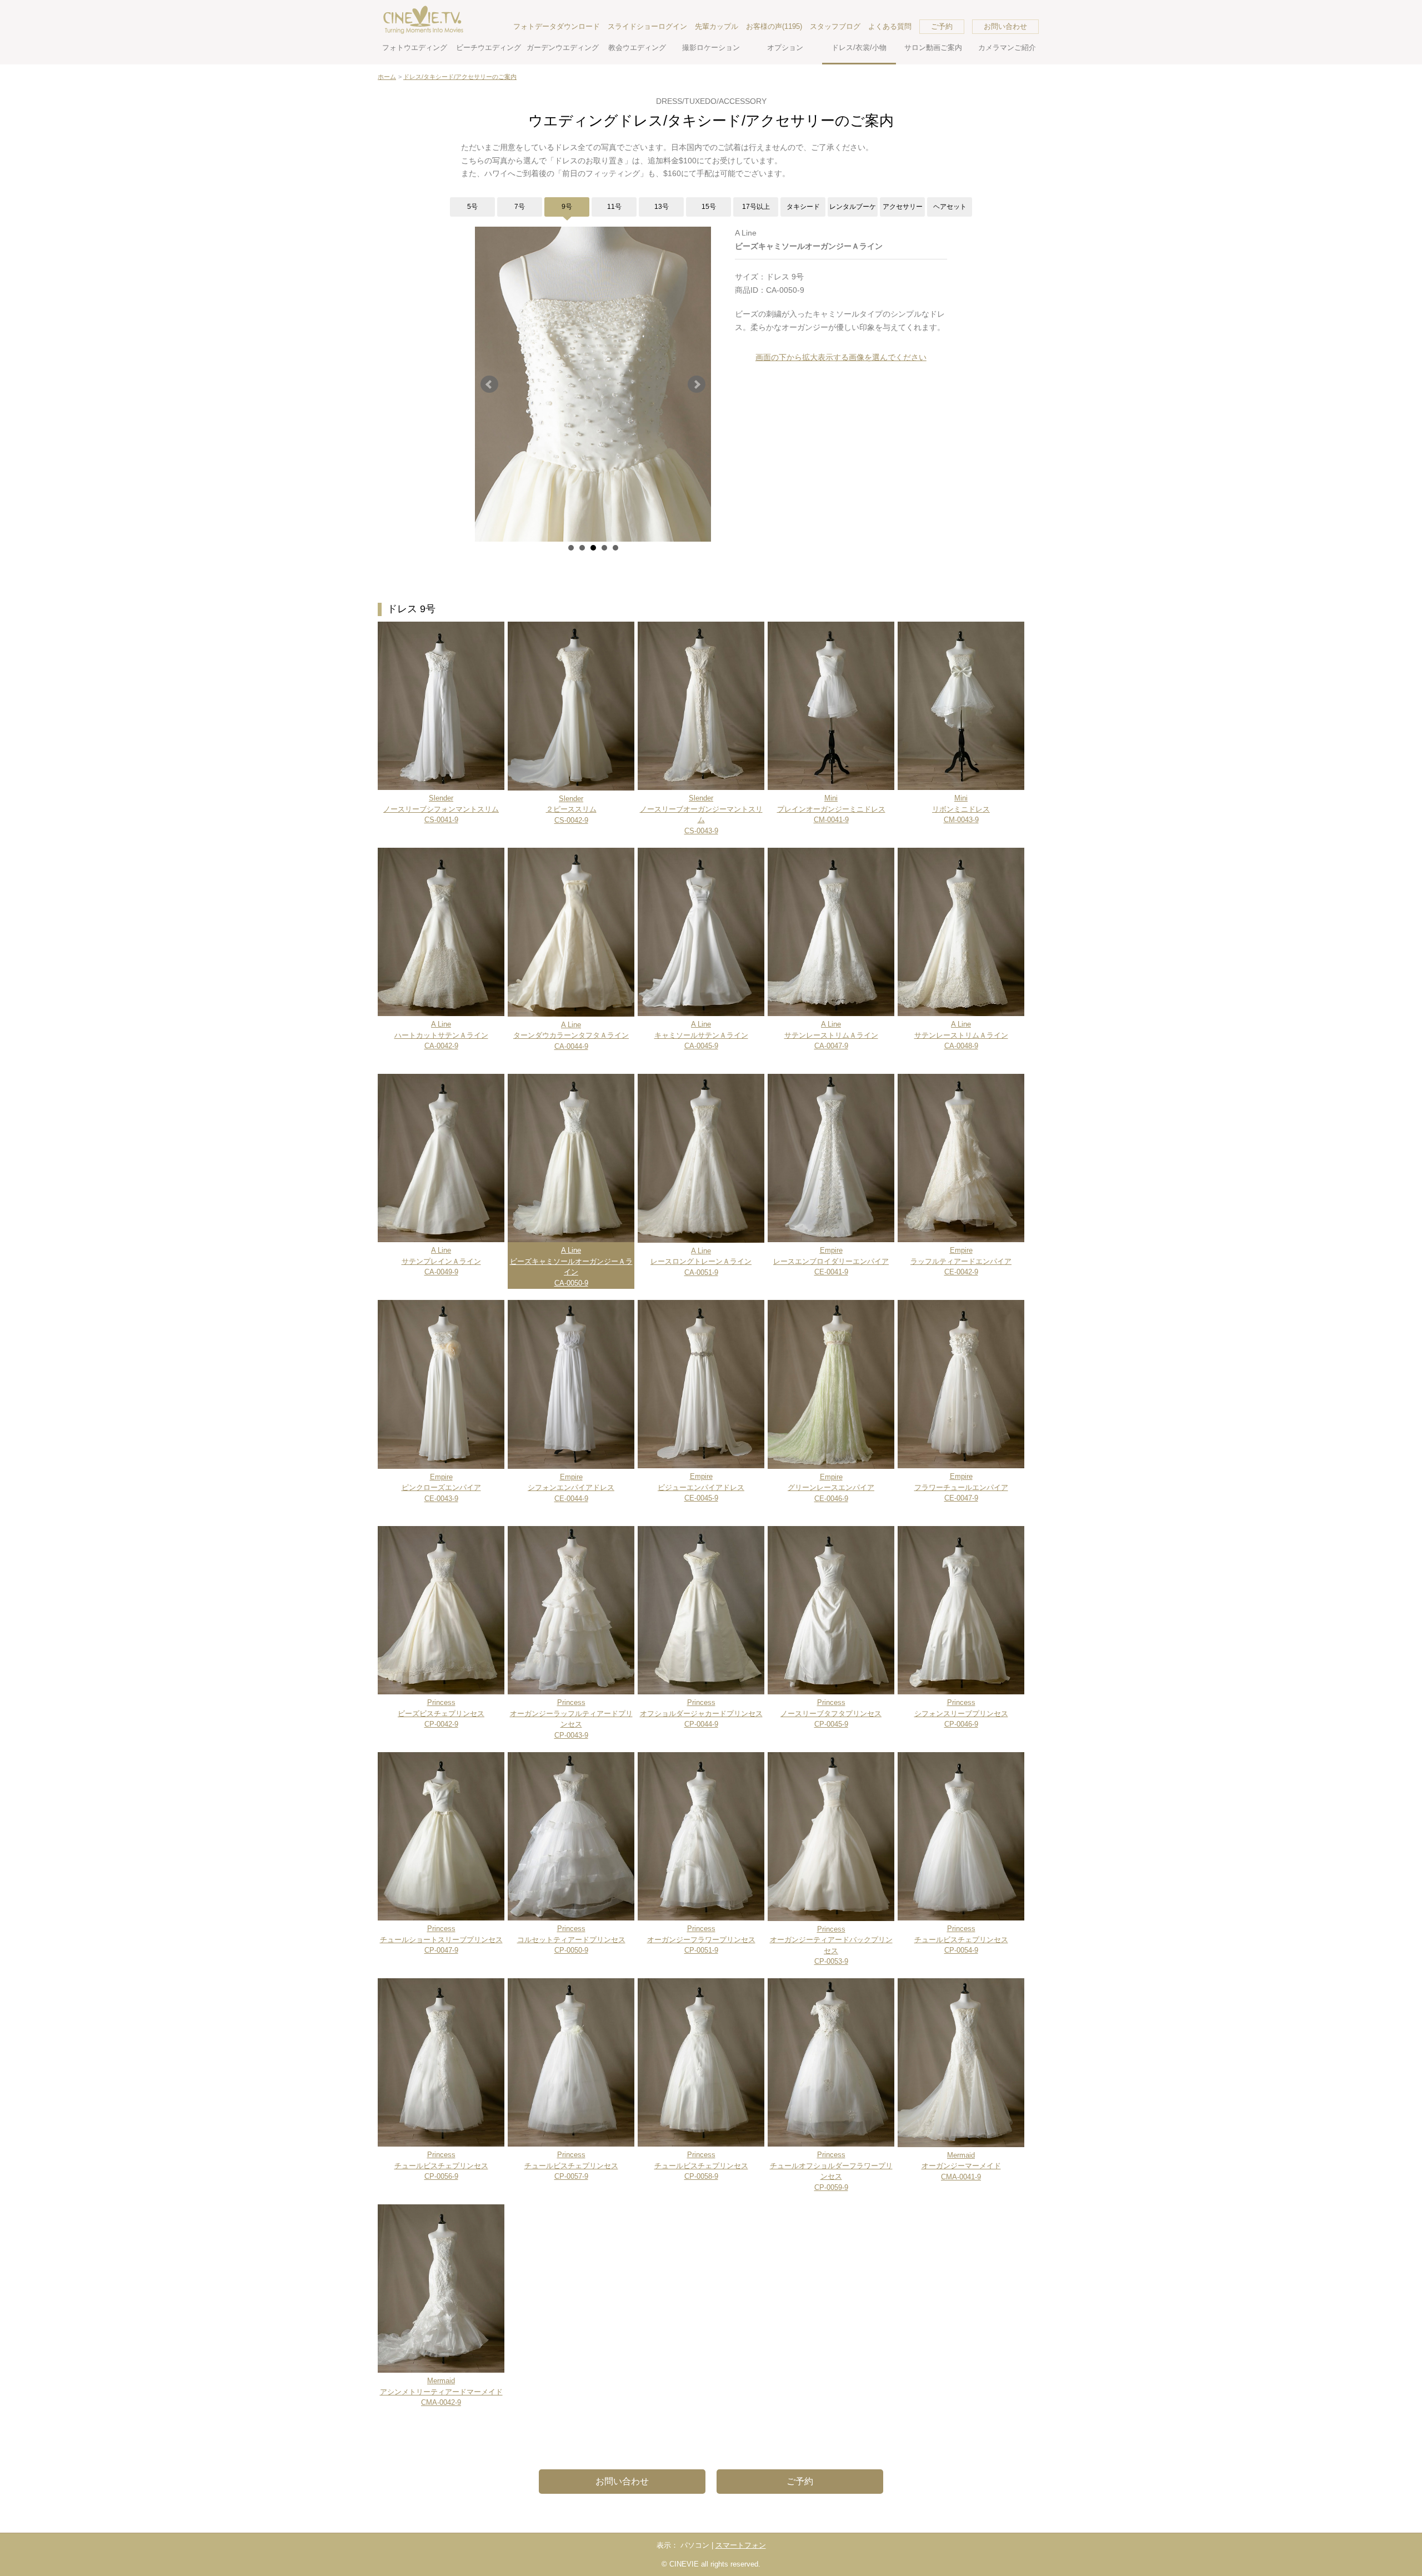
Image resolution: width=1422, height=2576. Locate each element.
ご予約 (942, 26)
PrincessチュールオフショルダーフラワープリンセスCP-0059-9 (831, 2171)
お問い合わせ (1005, 26)
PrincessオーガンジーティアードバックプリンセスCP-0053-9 (831, 1945)
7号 (520, 207)
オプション (785, 47)
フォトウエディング (415, 47)
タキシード (803, 207)
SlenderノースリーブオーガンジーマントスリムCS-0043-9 (701, 814)
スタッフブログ (835, 26)
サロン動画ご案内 (933, 47)
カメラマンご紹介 (1007, 47)
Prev (489, 384)
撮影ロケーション (711, 47)
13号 (662, 207)
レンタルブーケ (853, 207)
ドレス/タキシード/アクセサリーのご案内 (460, 77)
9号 (567, 207)
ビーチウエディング (489, 47)
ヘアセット (950, 207)
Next (697, 384)
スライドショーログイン (647, 26)
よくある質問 (890, 26)
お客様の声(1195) (774, 26)
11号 (614, 207)
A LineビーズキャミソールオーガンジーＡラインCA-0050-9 (571, 1267)
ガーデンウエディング (563, 47)
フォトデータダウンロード (557, 26)
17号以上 (756, 207)
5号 (472, 207)
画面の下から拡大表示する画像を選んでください (841, 357)
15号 (709, 207)
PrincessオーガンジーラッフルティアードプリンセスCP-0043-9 (571, 1719)
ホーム (387, 77)
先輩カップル (717, 26)
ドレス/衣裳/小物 (859, 47)
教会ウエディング (637, 47)
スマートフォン (741, 2545)
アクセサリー (903, 207)
